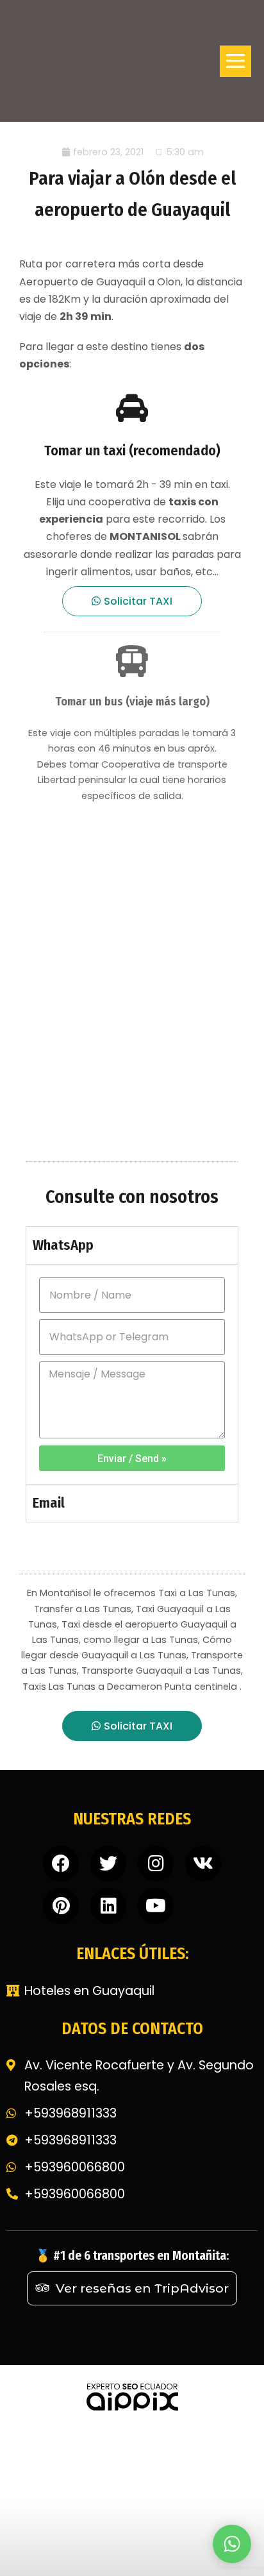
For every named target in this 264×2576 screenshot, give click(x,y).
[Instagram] (156, 1864)
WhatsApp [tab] (63, 1245)
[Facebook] (61, 1864)
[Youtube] (156, 1906)
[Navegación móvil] (235, 61)
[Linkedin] (108, 1906)
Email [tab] (49, 1503)
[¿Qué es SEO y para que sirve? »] (132, 2395)
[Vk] (203, 1864)
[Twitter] (108, 1864)
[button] (132, 601)
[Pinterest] (61, 1906)
